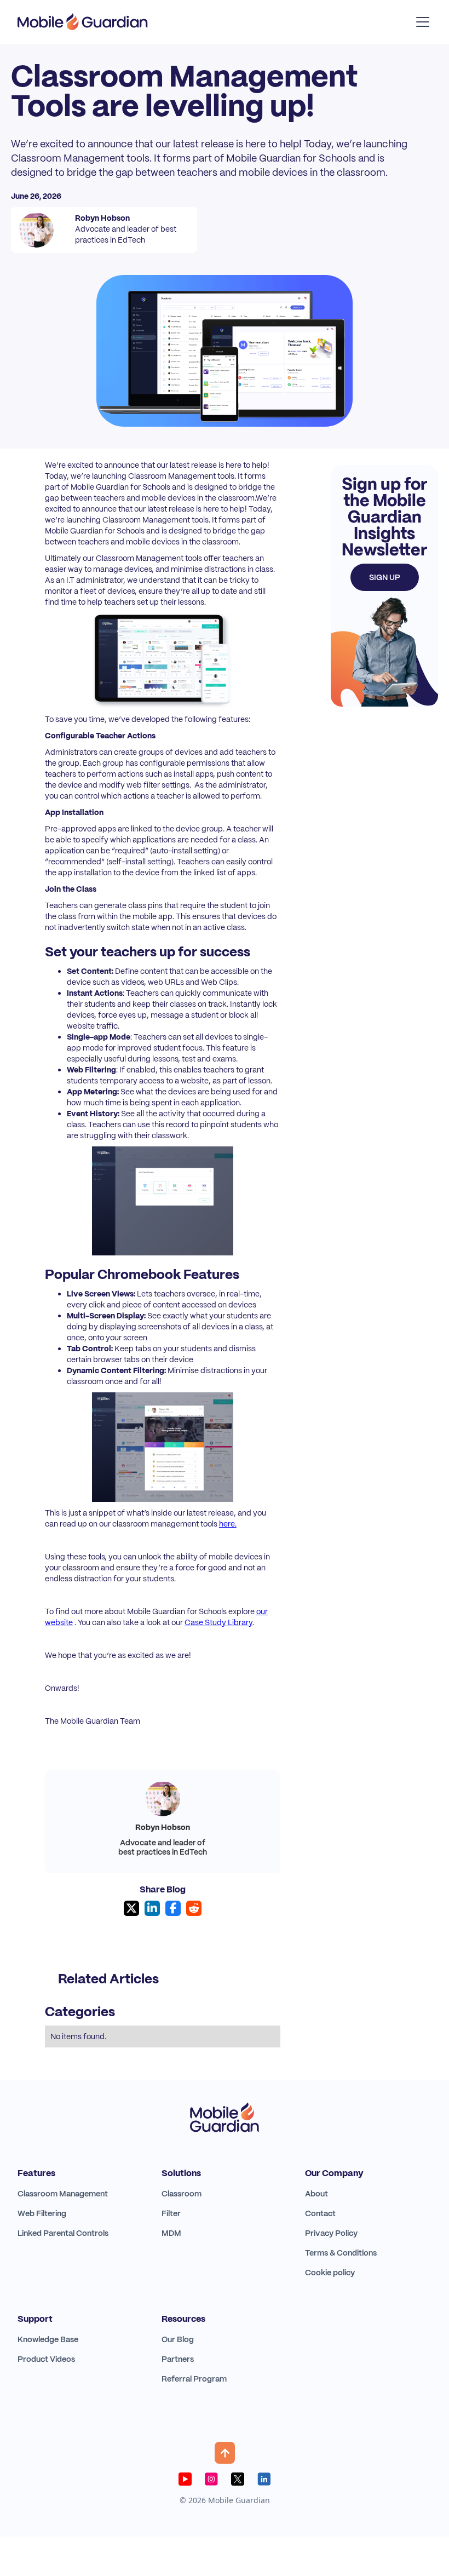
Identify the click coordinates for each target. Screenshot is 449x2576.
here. (228, 1524)
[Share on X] (131, 1908)
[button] (421, 22)
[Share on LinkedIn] (152, 1908)
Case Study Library (218, 1622)
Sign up (385, 577)
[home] (83, 22)
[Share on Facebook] (173, 1908)
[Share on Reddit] (194, 1908)
